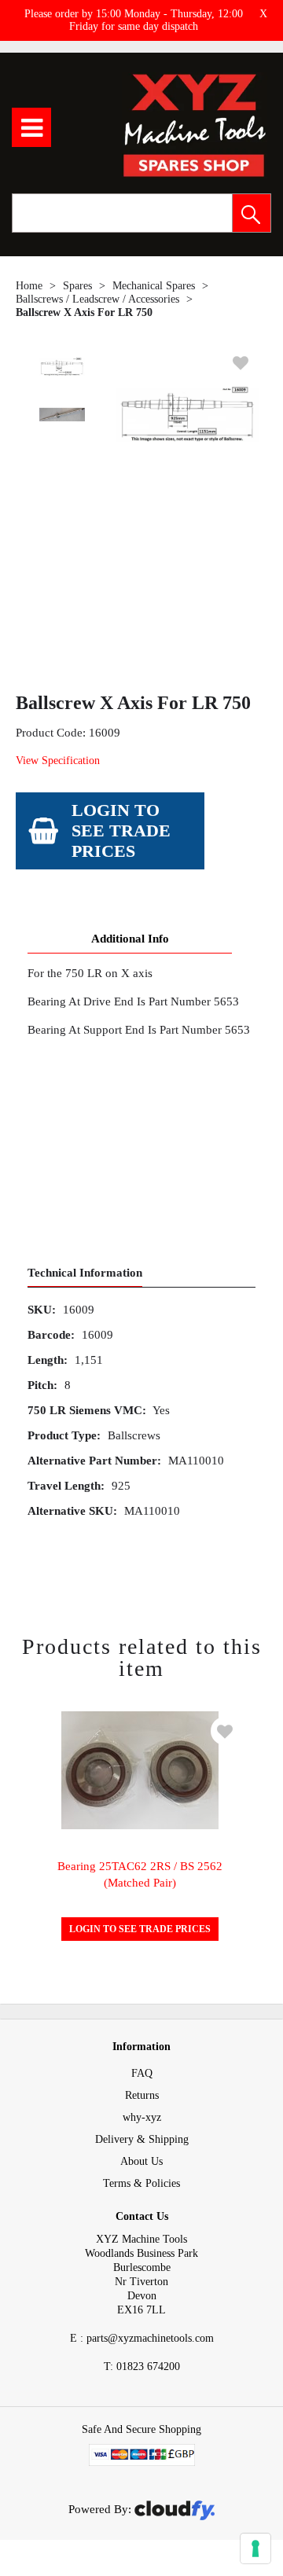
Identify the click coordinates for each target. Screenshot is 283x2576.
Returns (142, 2095)
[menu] (31, 127)
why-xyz (142, 2117)
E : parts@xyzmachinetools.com (142, 2338)
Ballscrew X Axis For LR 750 (84, 312)
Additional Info (130, 939)
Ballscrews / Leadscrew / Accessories (97, 299)
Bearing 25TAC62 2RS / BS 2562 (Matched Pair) (140, 1874)
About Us (141, 2161)
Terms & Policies (141, 2183)
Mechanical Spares (154, 286)
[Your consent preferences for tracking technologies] (255, 2548)
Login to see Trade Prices (121, 830)
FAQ (142, 2073)
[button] (252, 213)
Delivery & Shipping (142, 2139)
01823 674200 (142, 2367)
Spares (77, 286)
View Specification (58, 761)
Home (29, 286)
